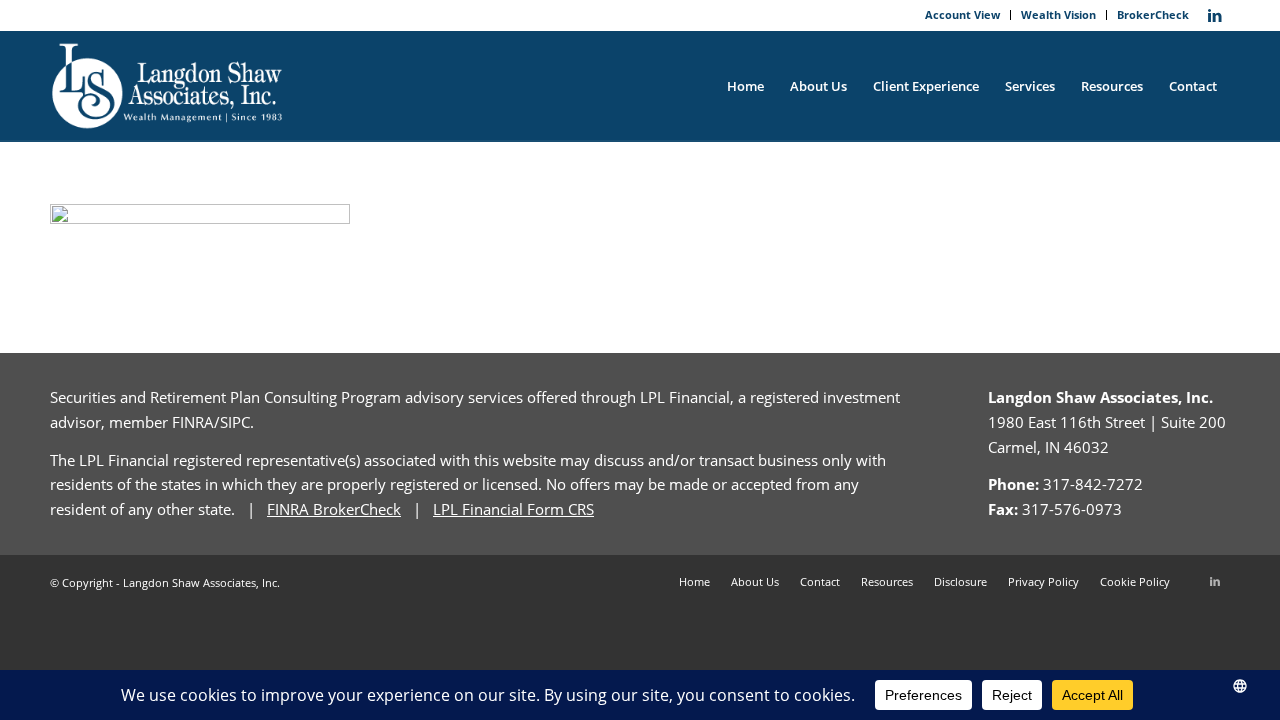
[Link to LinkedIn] (1215, 15)
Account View (962, 14)
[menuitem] (963, 15)
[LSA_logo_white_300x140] (168, 86)
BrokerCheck (1153, 14)
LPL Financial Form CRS (513, 509)
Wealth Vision (1058, 14)
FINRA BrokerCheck (334, 509)
